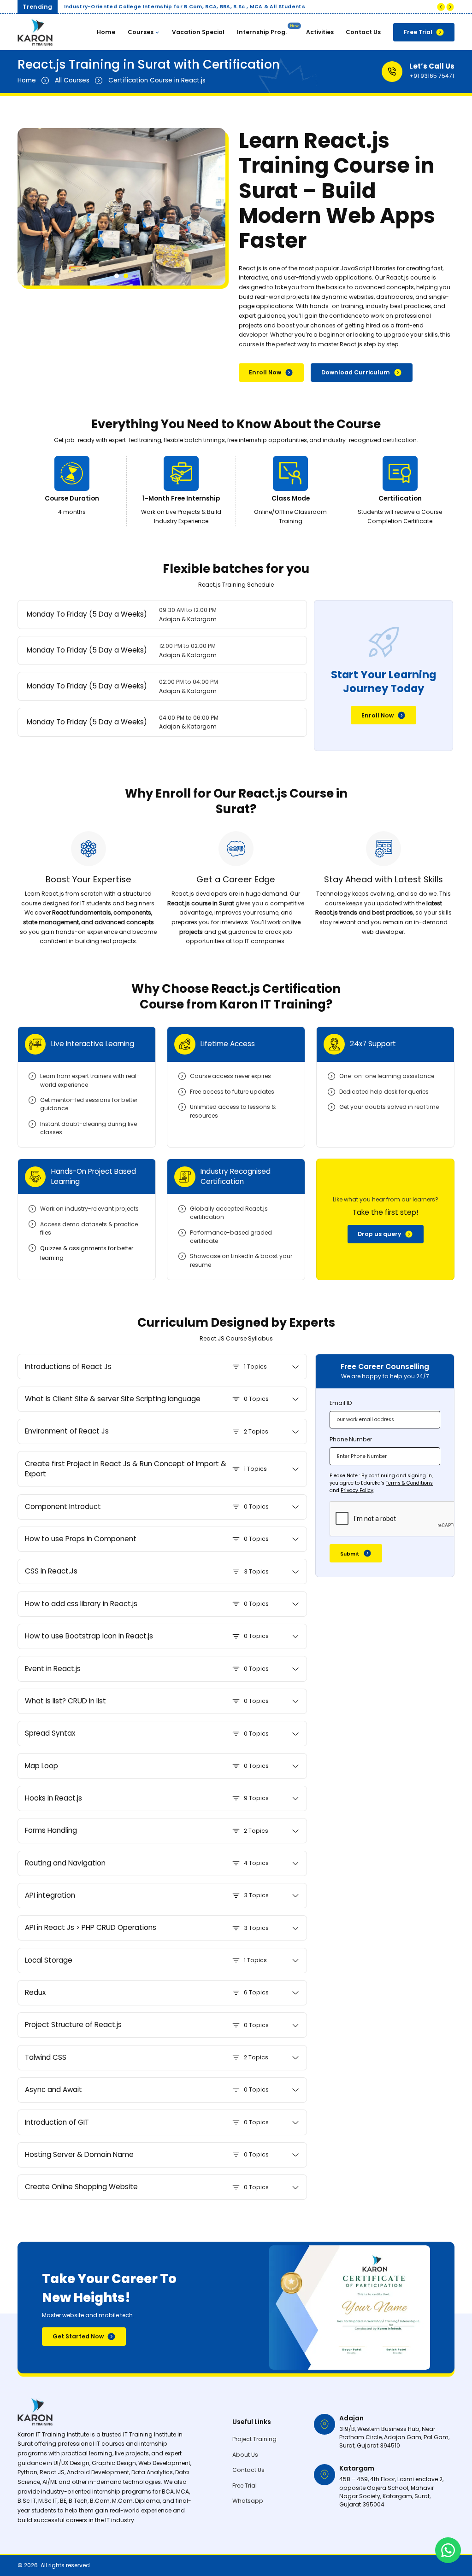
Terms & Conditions (409, 1483)
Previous (441, 7)
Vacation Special (198, 32)
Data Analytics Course (293, 76)
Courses (141, 32)
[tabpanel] (122, 207)
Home (106, 32)
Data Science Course (291, 94)
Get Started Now (78, 2336)
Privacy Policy (357, 1490)
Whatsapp (248, 2501)
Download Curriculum (356, 372)
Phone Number (351, 1439)
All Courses (72, 80)
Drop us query (379, 1234)
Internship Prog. (262, 32)
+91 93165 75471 (432, 76)
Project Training (254, 2439)
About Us (245, 2455)
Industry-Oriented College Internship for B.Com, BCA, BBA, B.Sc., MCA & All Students (185, 7)
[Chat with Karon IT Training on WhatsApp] (448, 2550)
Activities (320, 32)
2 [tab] (126, 276)
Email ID (341, 1403)
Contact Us (363, 32)
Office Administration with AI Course (303, 115)
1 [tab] (117, 276)
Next (450, 7)
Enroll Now (265, 372)
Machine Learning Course (298, 59)
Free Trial (418, 32)
